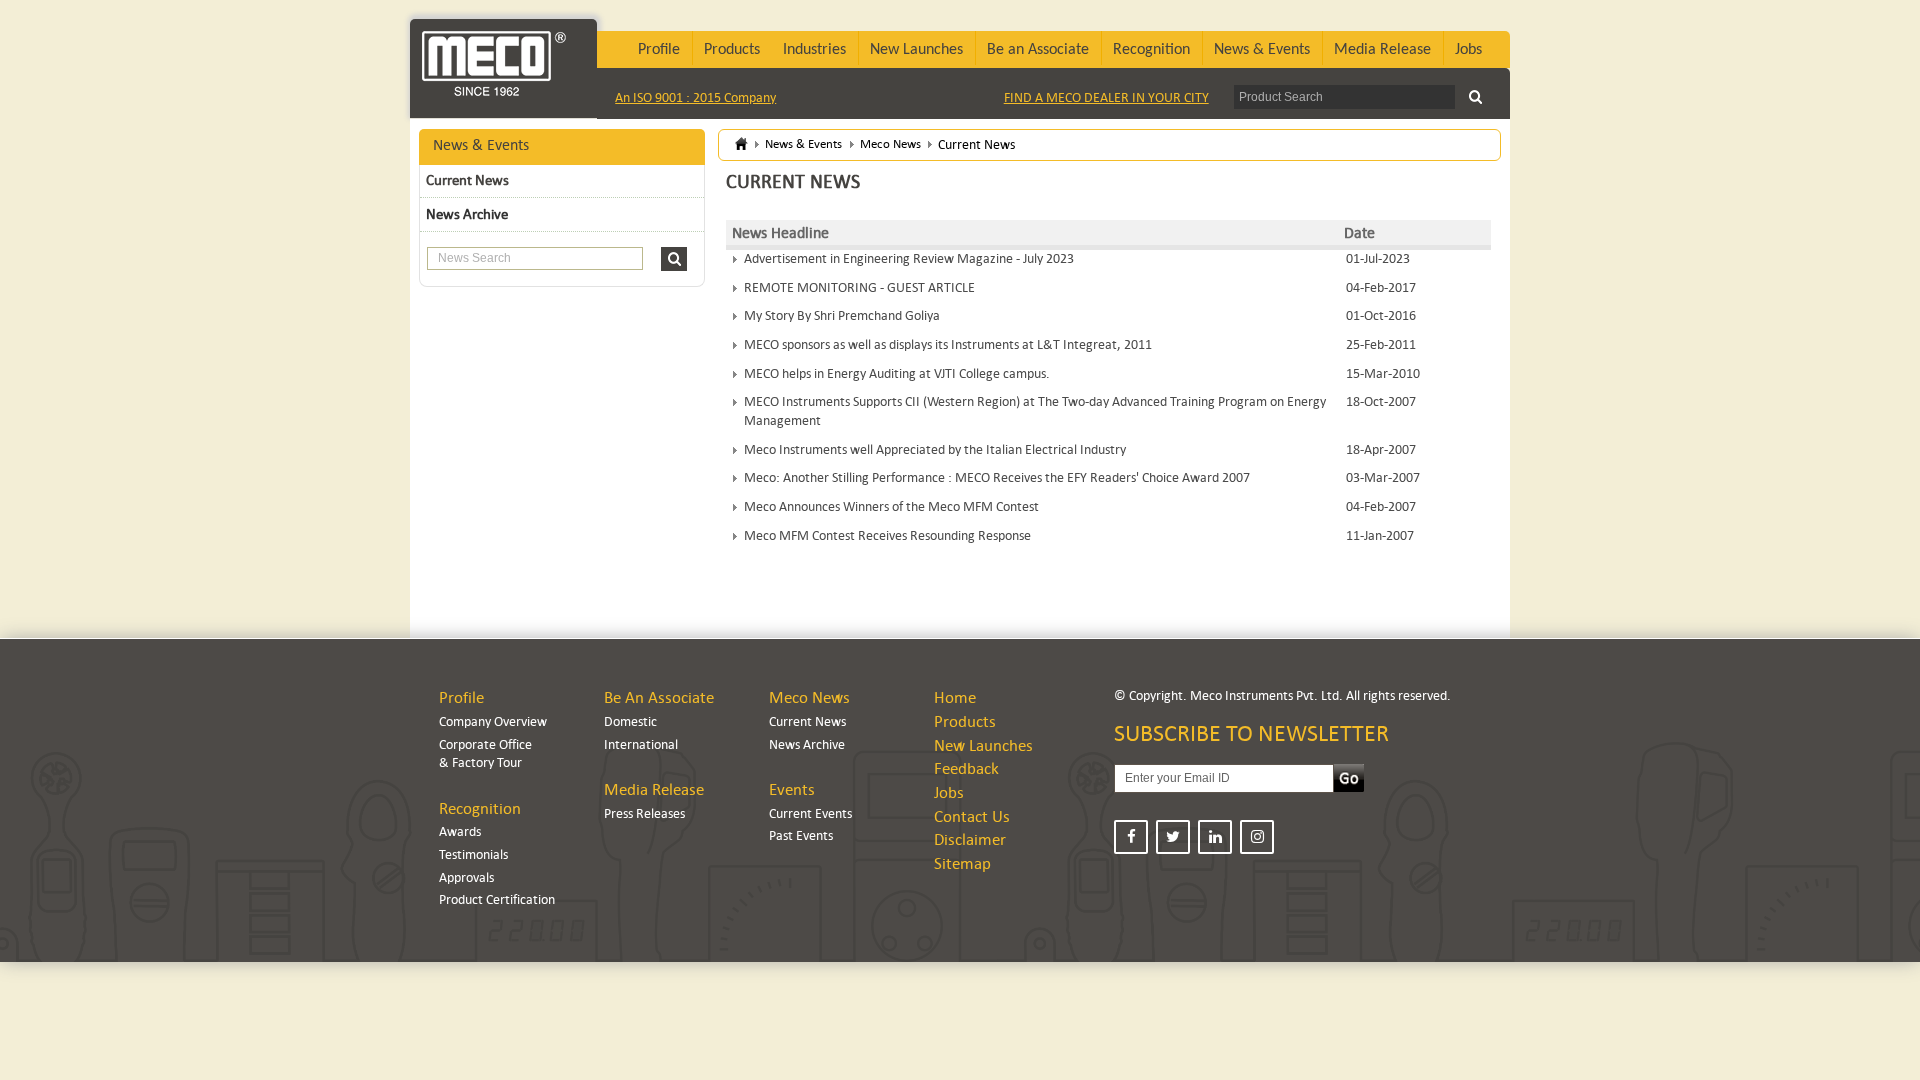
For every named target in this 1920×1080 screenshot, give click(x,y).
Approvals (466, 877)
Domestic (630, 721)
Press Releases (644, 813)
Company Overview (493, 721)
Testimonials (473, 854)
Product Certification (497, 899)
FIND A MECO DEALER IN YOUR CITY (1106, 97)
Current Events (810, 813)
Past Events (801, 835)
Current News (467, 180)
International (641, 744)
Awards (460, 831)
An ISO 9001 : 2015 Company (695, 97)
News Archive (467, 214)
